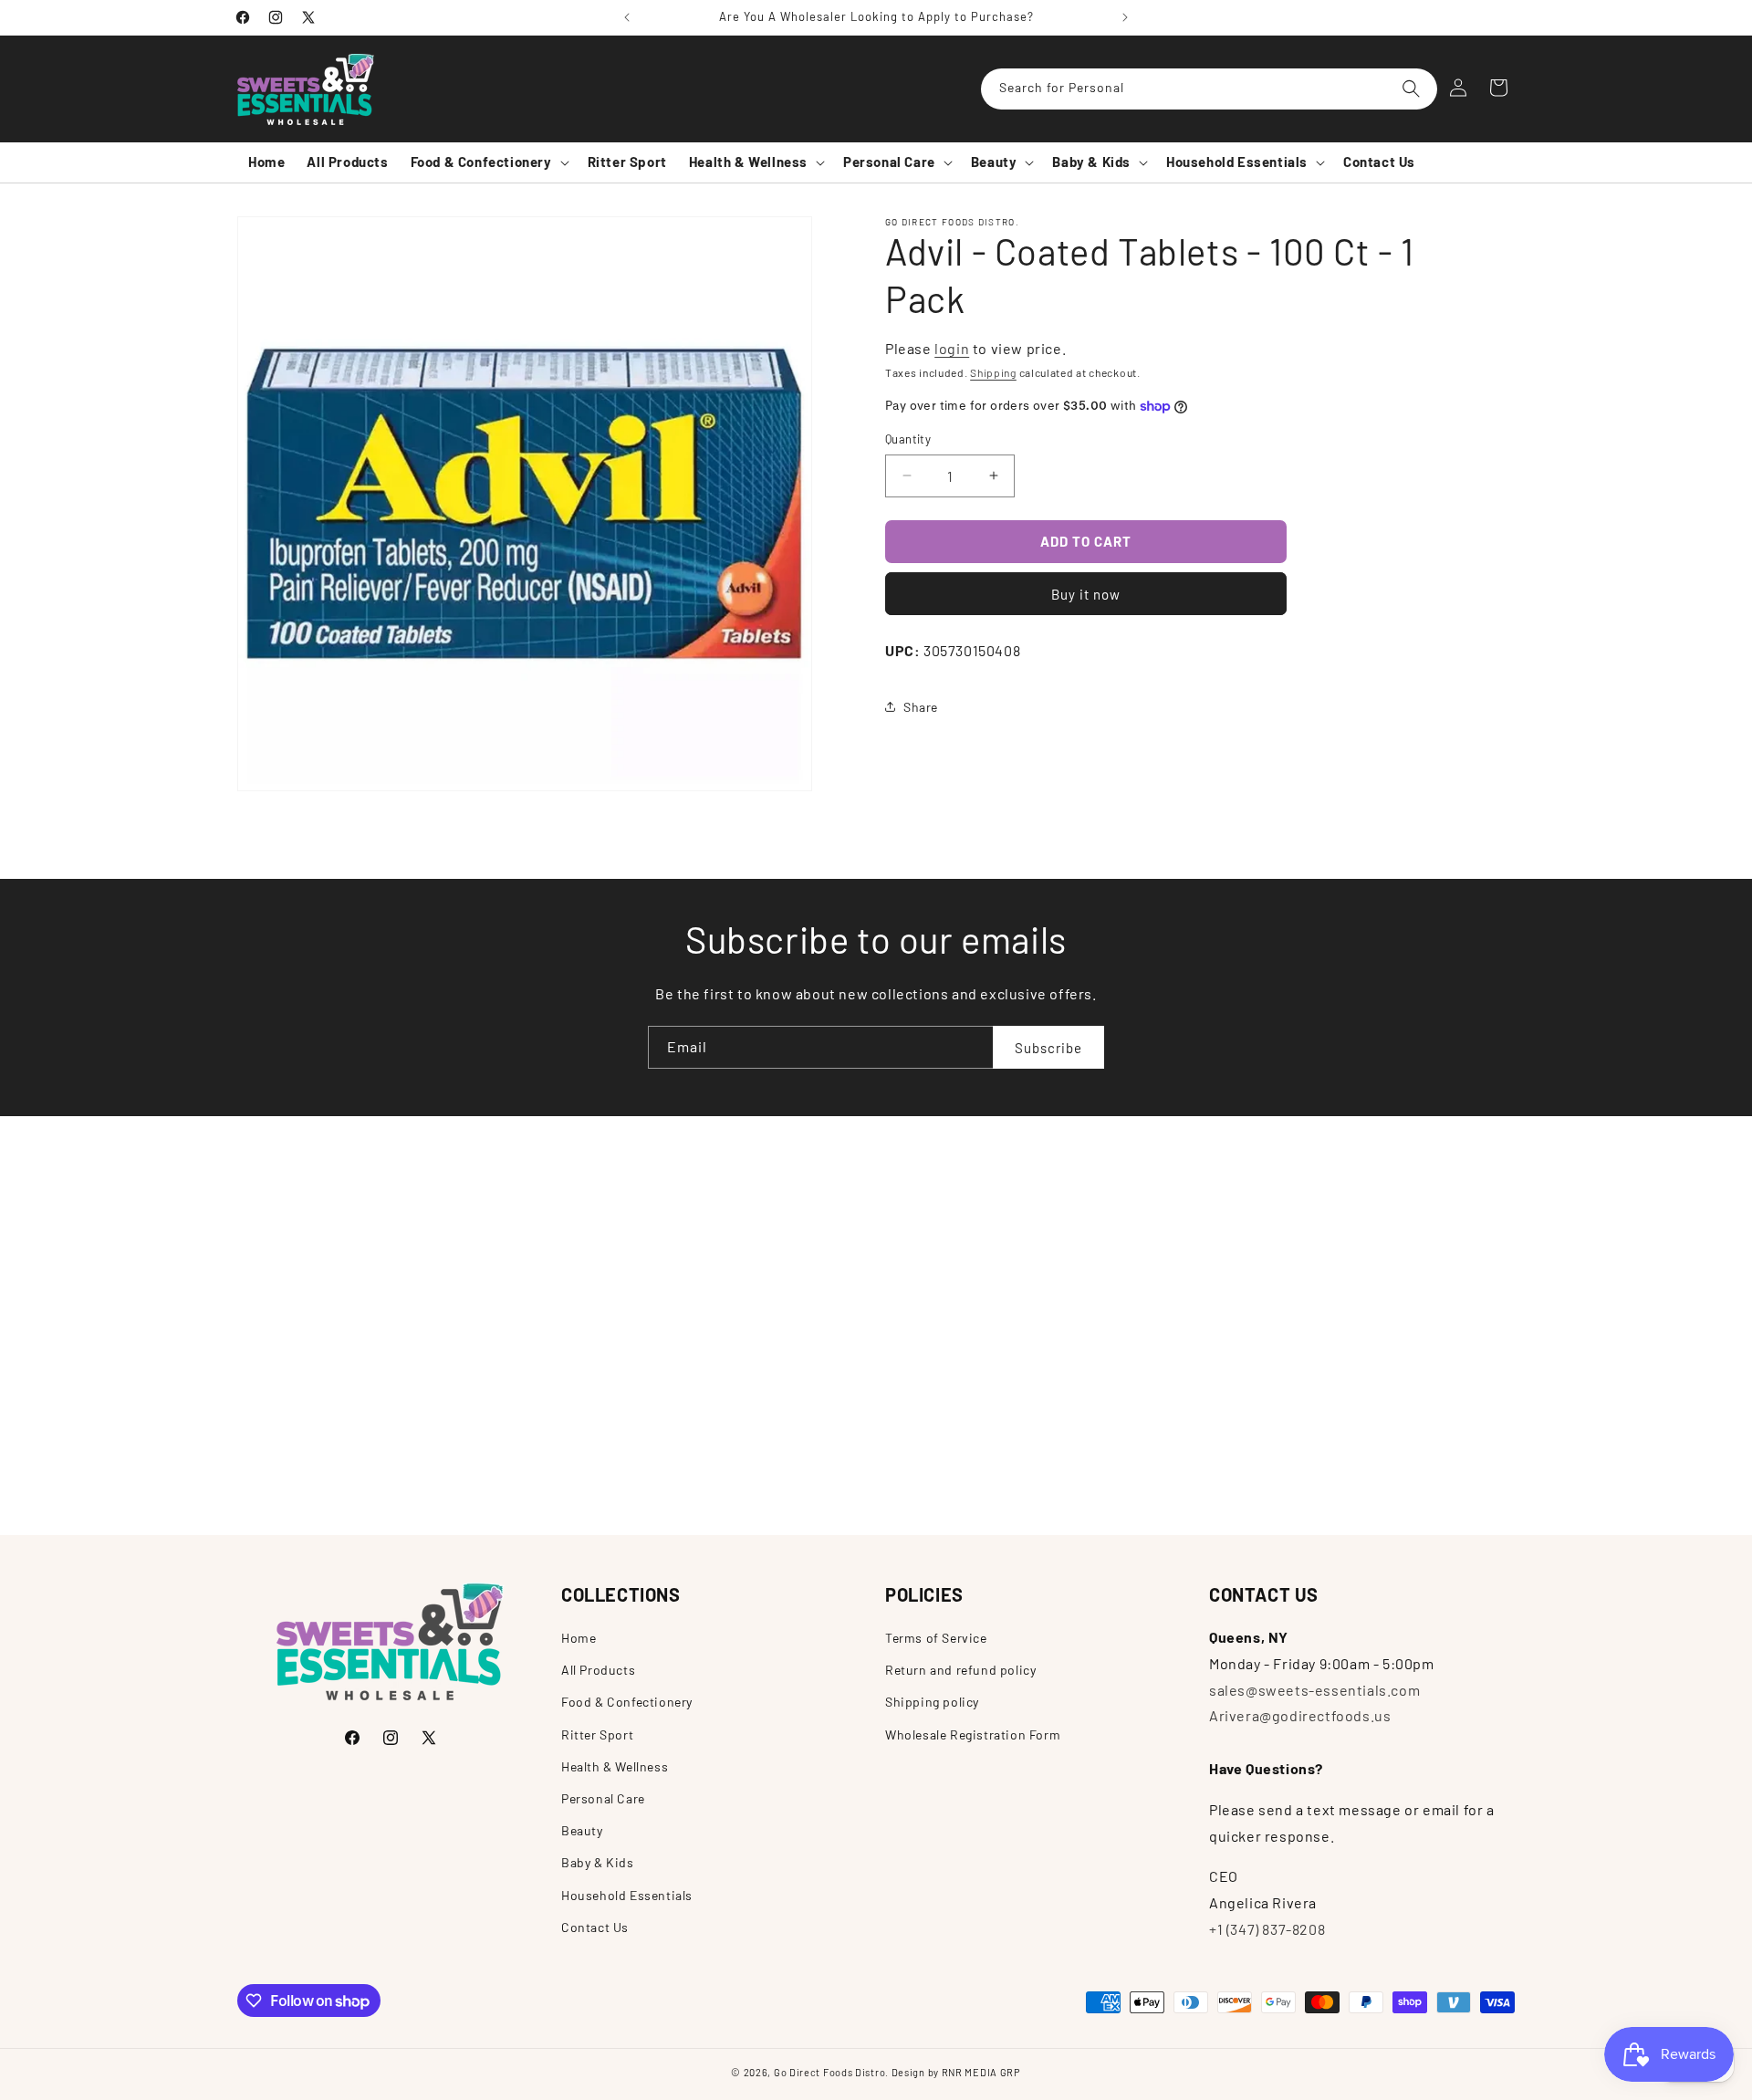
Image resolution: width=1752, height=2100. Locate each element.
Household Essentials (627, 1894)
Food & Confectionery (627, 1702)
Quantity (908, 439)
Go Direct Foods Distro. (831, 2072)
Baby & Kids (598, 1862)
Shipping (993, 371)
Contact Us (595, 1926)
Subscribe (1048, 1047)
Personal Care (603, 1797)
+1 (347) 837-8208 (1267, 1929)
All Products (598, 1670)
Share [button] (921, 707)
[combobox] (1209, 89)
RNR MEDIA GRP (981, 2072)
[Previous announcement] (627, 17)
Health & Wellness (615, 1766)
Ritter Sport (597, 1734)
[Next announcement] (1125, 17)
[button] (488, 162)
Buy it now (1086, 593)
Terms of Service (936, 1638)
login (952, 348)
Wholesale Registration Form (973, 1734)
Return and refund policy (960, 1670)
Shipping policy (932, 1702)
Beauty (582, 1830)
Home (579, 1638)
